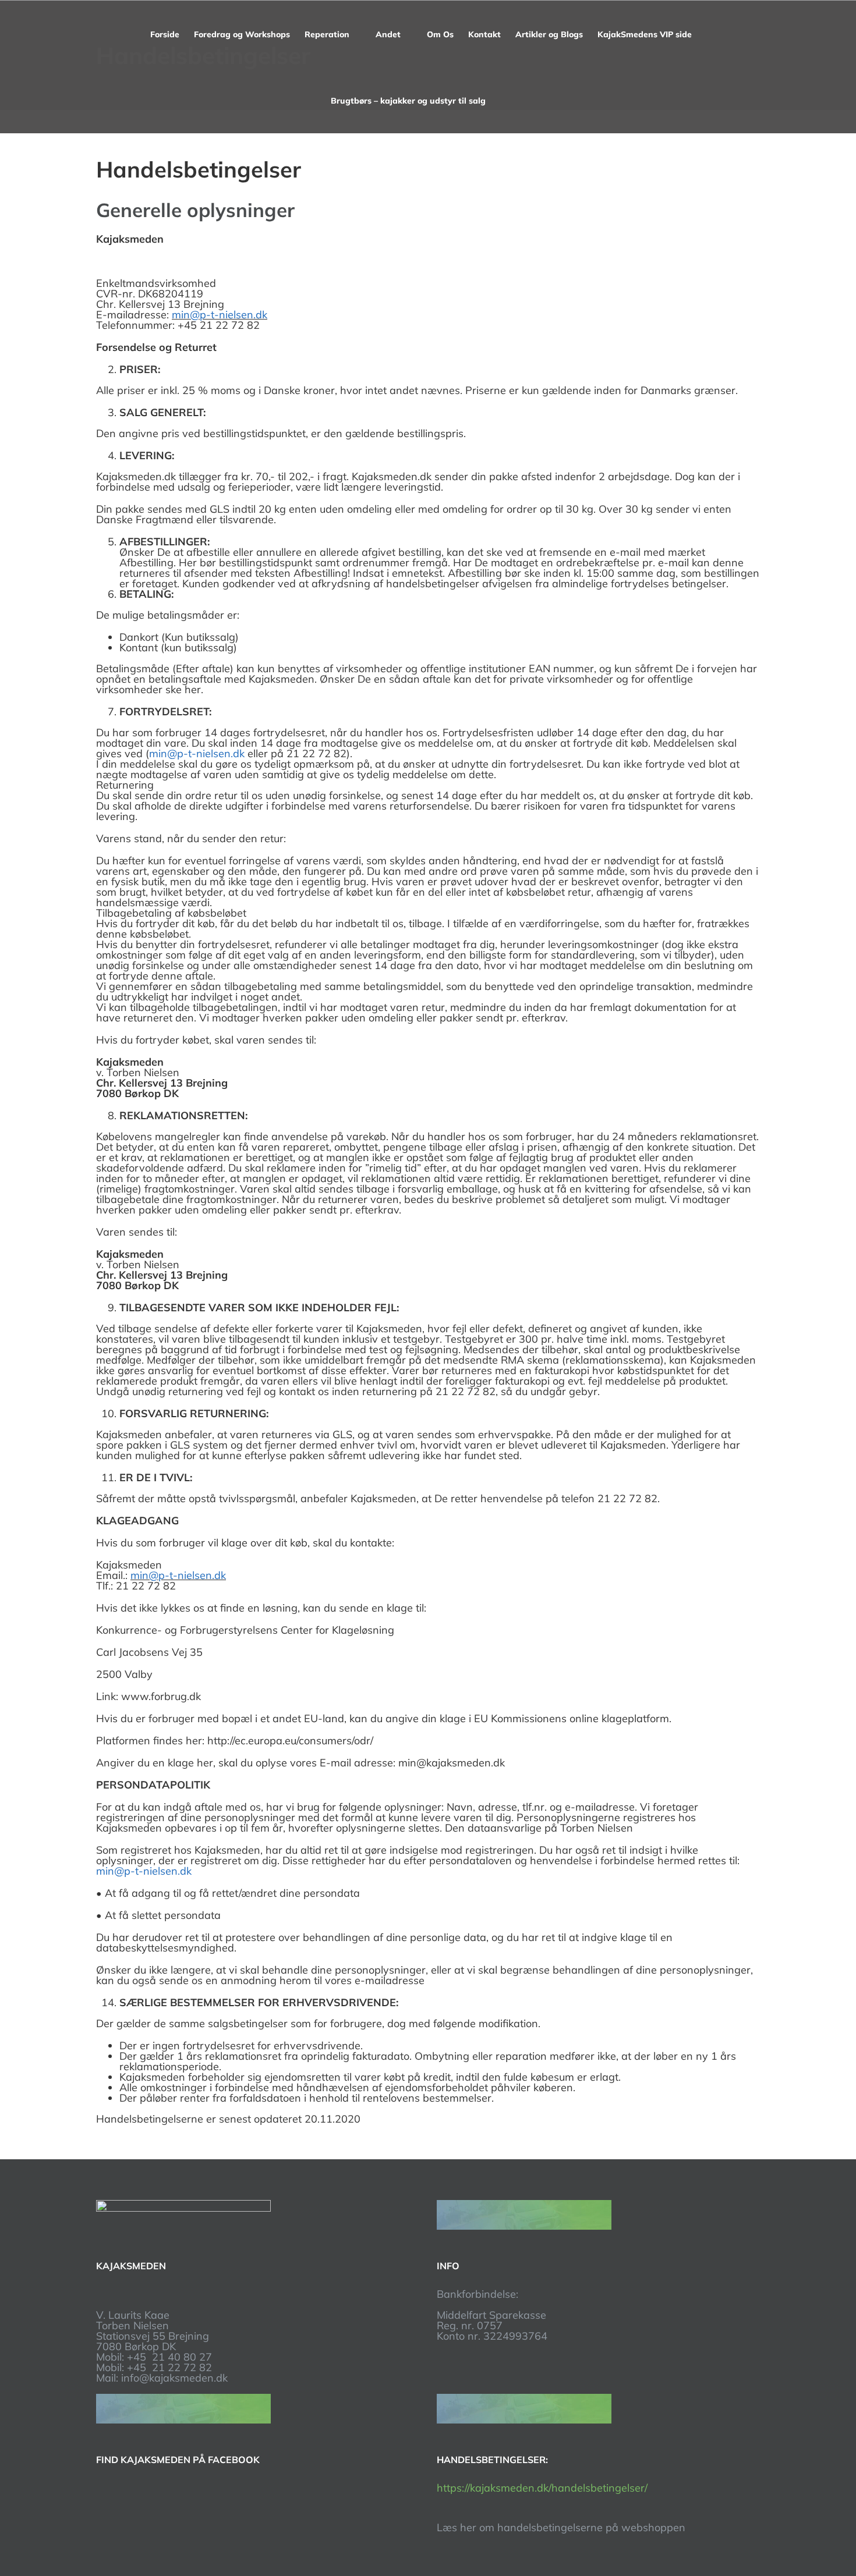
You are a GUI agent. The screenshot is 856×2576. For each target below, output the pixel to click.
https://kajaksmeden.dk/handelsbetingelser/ (542, 2488)
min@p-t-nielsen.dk (220, 315)
